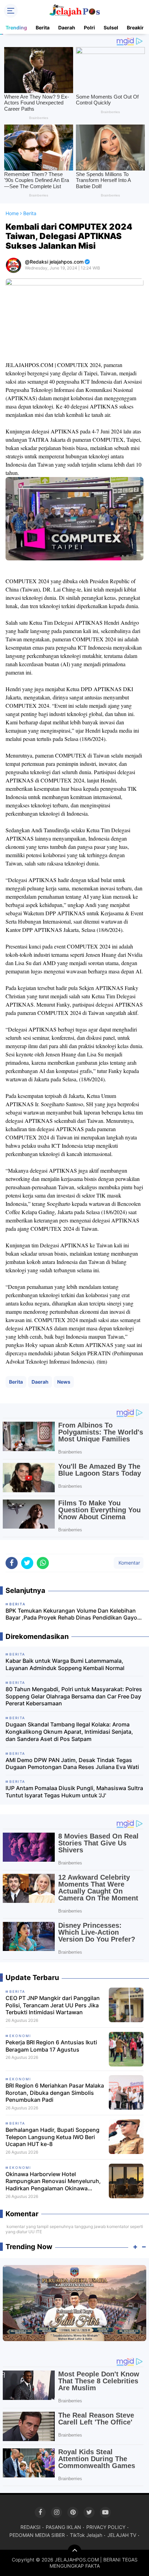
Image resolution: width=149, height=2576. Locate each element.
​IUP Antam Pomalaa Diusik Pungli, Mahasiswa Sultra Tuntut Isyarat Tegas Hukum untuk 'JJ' (74, 1792)
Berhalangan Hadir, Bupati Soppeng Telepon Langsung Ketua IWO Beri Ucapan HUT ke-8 (52, 2137)
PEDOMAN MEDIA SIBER (37, 2535)
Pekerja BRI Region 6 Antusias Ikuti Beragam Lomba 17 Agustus (51, 2046)
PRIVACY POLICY (106, 2527)
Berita (43, 27)
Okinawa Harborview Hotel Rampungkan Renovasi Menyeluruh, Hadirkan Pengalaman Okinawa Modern (53, 2181)
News (64, 1382)
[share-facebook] (12, 1563)
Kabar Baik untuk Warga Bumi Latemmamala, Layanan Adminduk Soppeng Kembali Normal (65, 1664)
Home (12, 213)
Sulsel (111, 27)
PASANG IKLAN (63, 2527)
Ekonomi (20, 2036)
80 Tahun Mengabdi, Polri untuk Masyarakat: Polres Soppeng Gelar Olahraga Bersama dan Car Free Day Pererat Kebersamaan (74, 1696)
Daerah (67, 27)
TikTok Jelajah (86, 2535)
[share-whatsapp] (43, 1563)
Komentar (129, 1563)
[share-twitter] (27, 1563)
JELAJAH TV (122, 2535)
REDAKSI (30, 2527)
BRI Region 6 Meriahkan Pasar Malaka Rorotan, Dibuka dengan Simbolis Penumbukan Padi (55, 2093)
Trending (16, 27)
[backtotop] (74, 2551)
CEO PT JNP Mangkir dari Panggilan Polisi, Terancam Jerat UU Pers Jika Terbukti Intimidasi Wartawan (53, 2005)
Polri (89, 27)
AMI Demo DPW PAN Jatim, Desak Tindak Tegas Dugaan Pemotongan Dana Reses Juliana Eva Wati (72, 1764)
